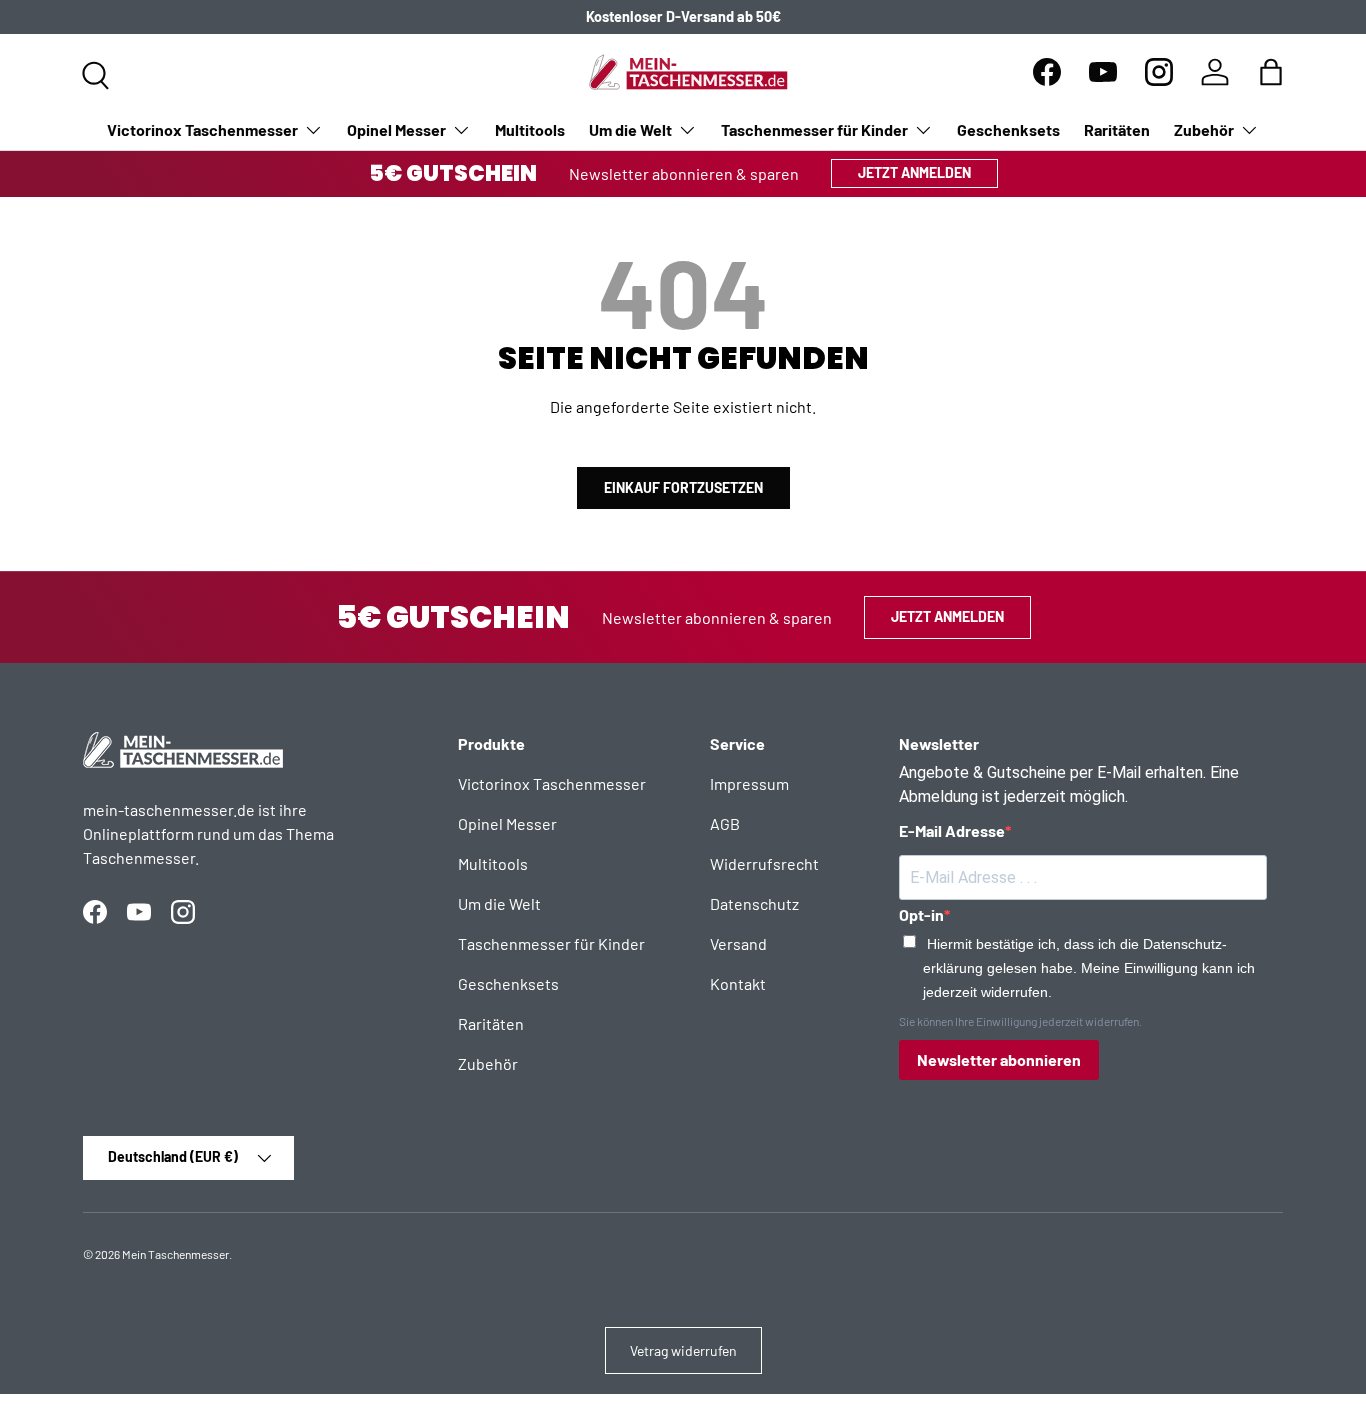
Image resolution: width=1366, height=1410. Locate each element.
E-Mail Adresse (952, 830)
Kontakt (738, 983)
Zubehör (1204, 129)
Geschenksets (1008, 129)
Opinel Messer (396, 129)
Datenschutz (754, 903)
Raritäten (1117, 129)
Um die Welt (630, 129)
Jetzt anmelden (914, 172)
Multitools (530, 129)
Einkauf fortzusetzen (683, 487)
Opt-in (921, 914)
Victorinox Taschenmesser (202, 129)
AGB (725, 823)
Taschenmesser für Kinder (814, 129)
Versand (738, 943)
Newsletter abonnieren (999, 1059)
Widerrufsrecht (764, 863)
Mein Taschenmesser (175, 1254)
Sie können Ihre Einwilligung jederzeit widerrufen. (1020, 1021)
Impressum (749, 783)
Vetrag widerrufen (683, 1350)
